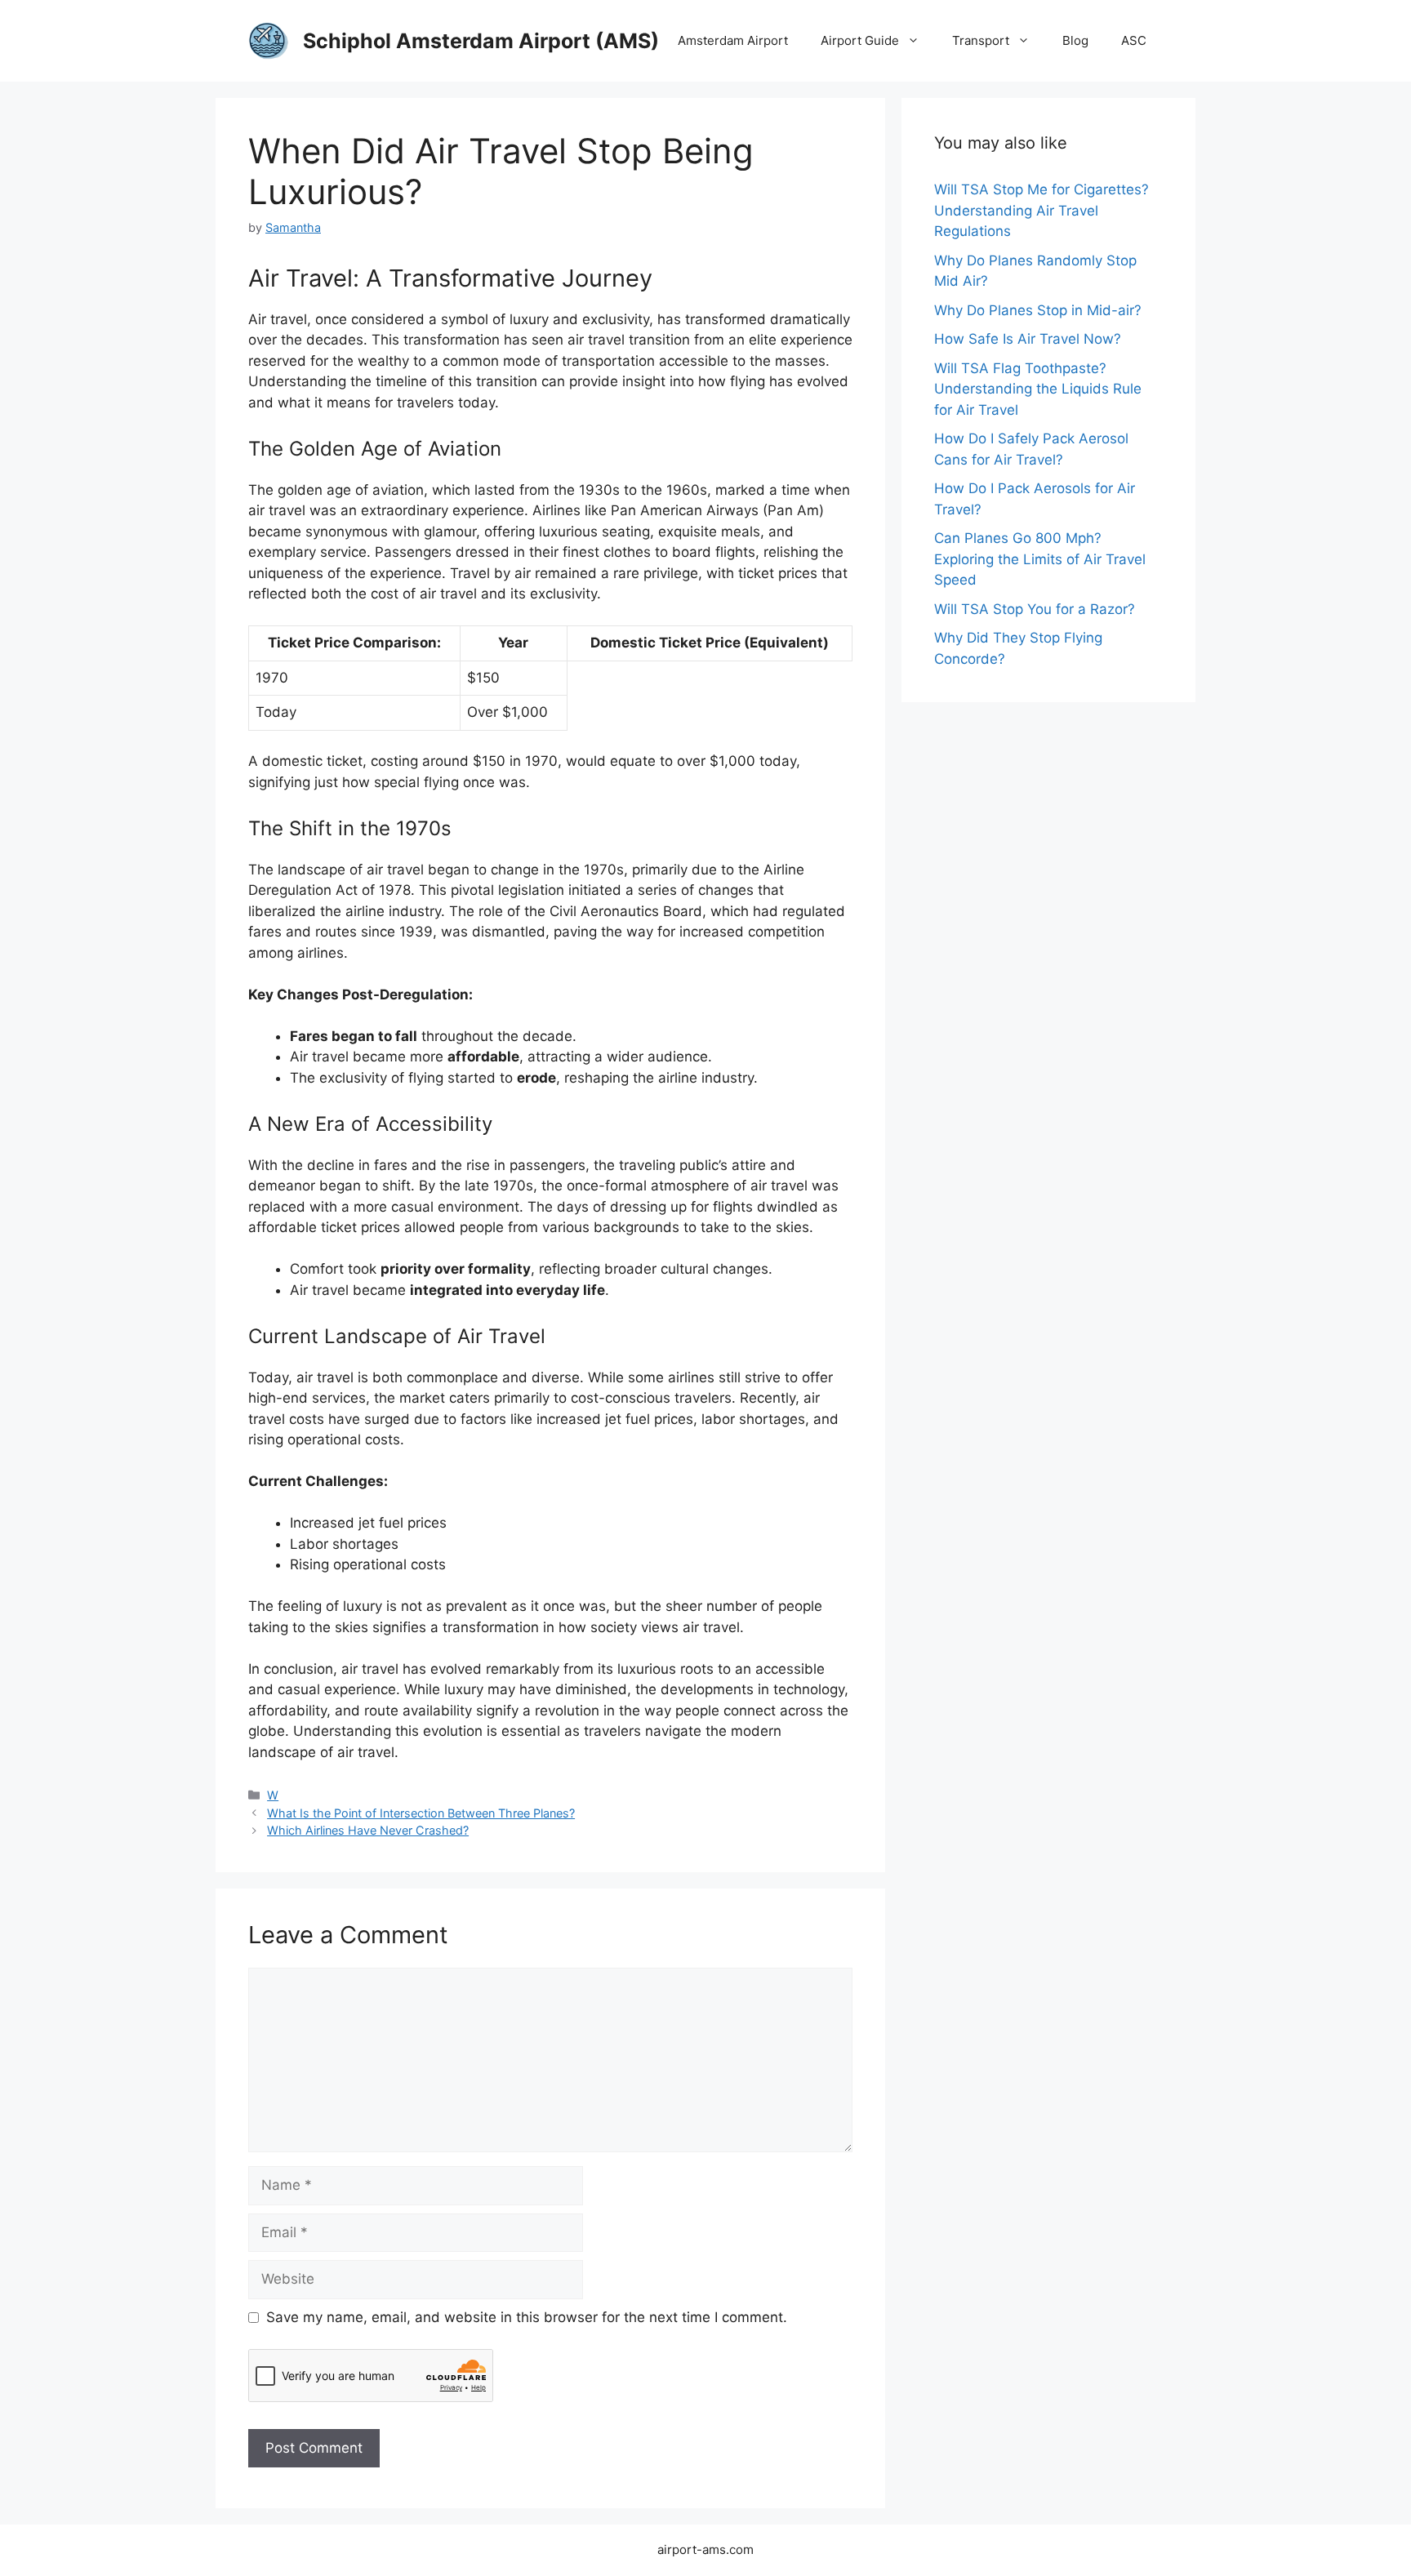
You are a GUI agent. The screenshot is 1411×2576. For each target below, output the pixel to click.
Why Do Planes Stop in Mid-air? (1038, 310)
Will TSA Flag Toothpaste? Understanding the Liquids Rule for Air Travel (1038, 389)
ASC (1134, 40)
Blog (1075, 40)
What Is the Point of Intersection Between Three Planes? (421, 1813)
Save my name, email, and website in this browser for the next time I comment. (527, 2317)
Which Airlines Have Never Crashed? (368, 1830)
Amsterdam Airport (733, 40)
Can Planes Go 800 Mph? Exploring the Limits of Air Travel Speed (1040, 559)
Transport (981, 40)
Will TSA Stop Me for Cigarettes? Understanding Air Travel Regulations (1042, 210)
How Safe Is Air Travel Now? (1028, 339)
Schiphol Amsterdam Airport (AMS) (481, 41)
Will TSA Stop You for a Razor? (1035, 609)
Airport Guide (860, 40)
